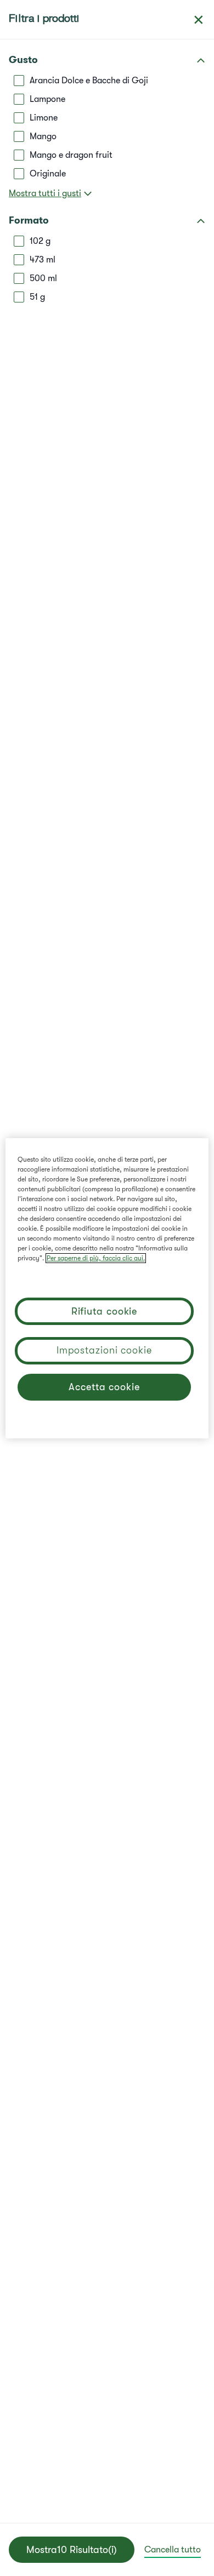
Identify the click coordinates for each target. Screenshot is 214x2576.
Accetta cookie (104, 1387)
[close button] (199, 20)
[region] (107, 1288)
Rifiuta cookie (105, 1311)
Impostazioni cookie (104, 1350)
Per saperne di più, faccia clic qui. (96, 1258)
